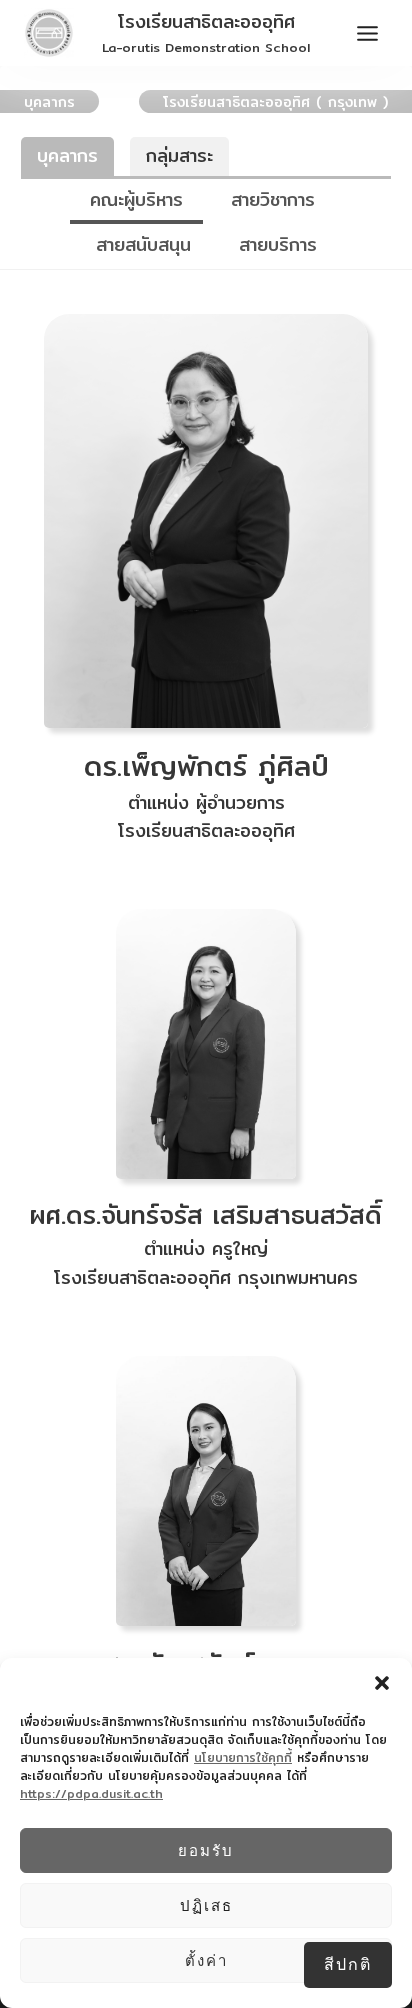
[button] (382, 1683)
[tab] (136, 201)
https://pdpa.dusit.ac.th (91, 1793)
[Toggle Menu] (367, 33)
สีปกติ (348, 1964)
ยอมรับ (206, 1850)
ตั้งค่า (206, 1960)
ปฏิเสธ (206, 1905)
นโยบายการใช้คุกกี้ (243, 1757)
